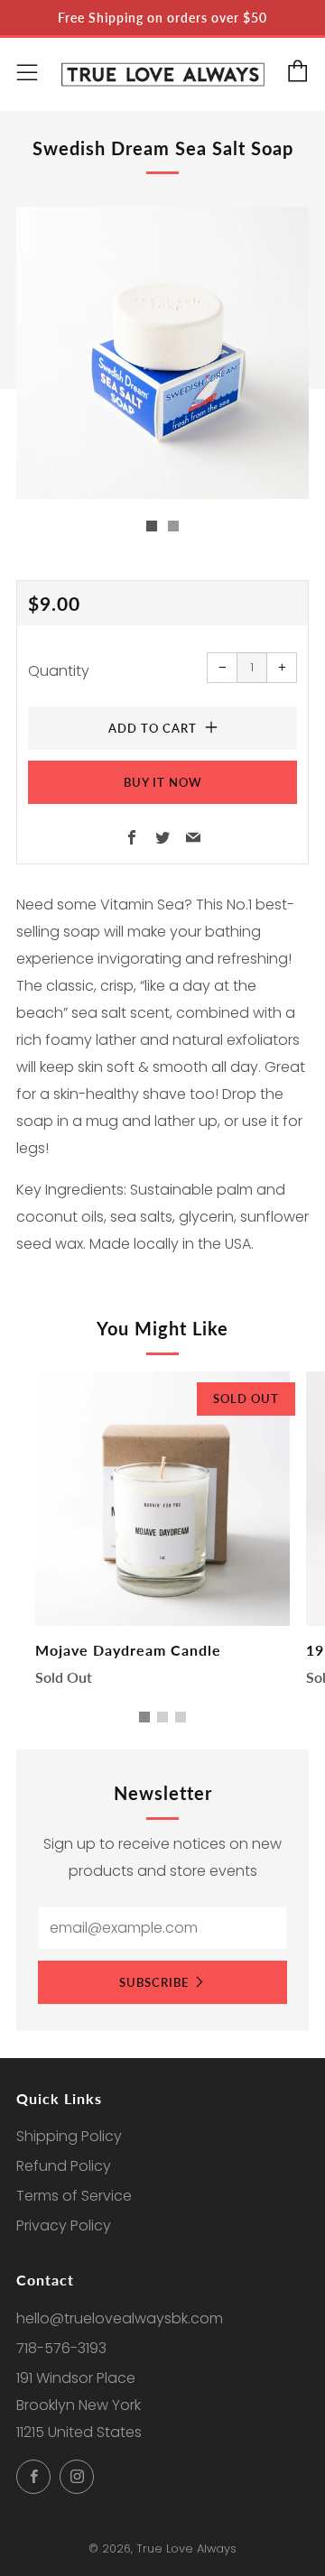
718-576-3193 (61, 2348)
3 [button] (181, 1717)
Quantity (59, 671)
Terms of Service (74, 2196)
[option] (162, 353)
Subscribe (154, 1982)
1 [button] (144, 1717)
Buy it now (163, 782)
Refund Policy (64, 2166)
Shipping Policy (69, 2136)
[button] (152, 526)
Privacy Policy (64, 2225)
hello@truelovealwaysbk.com (120, 2318)
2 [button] (162, 1717)
